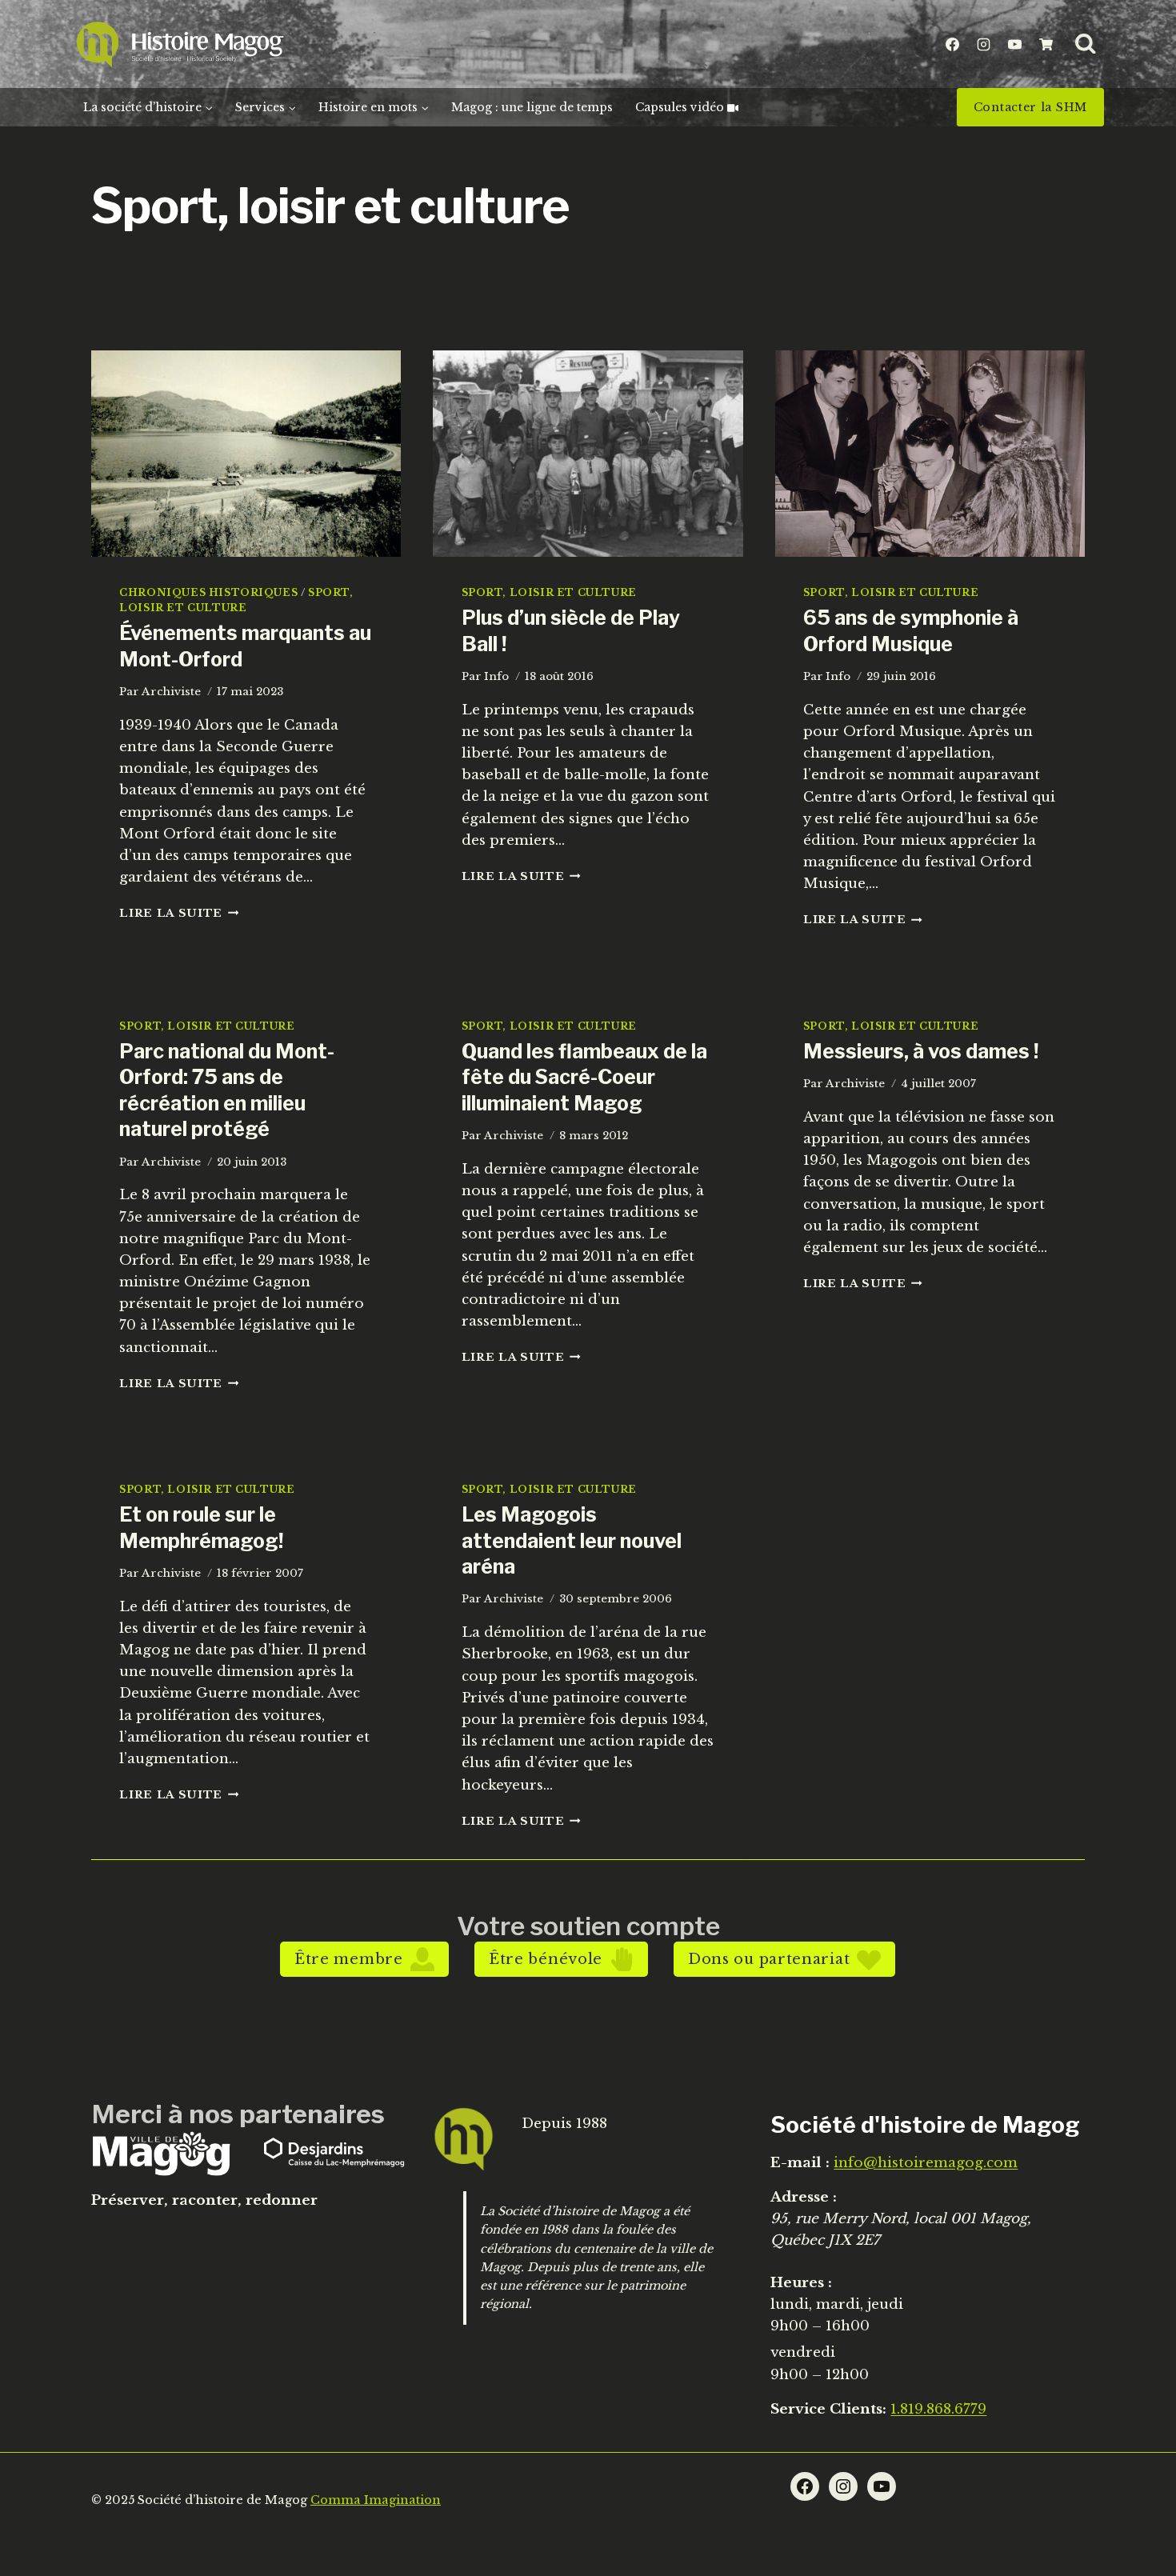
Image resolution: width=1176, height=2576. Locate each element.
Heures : (801, 2283)
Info (496, 676)
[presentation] (246, 454)
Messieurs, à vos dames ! (921, 1051)
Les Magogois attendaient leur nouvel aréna (572, 1540)
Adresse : (804, 2197)
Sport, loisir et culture (549, 592)
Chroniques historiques (208, 592)
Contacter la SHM (1030, 107)
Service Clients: (828, 2409)
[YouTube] (1014, 44)
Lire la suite (179, 913)
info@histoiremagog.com (926, 2163)
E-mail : (800, 2163)
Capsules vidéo (680, 107)
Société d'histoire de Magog (925, 2125)
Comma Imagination (376, 2500)
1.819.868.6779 (938, 2409)
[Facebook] (952, 44)
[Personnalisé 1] (1046, 44)
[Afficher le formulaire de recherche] (1086, 44)
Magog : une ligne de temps (532, 107)
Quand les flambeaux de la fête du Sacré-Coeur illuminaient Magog (584, 1077)
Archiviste (171, 692)
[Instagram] (983, 44)
